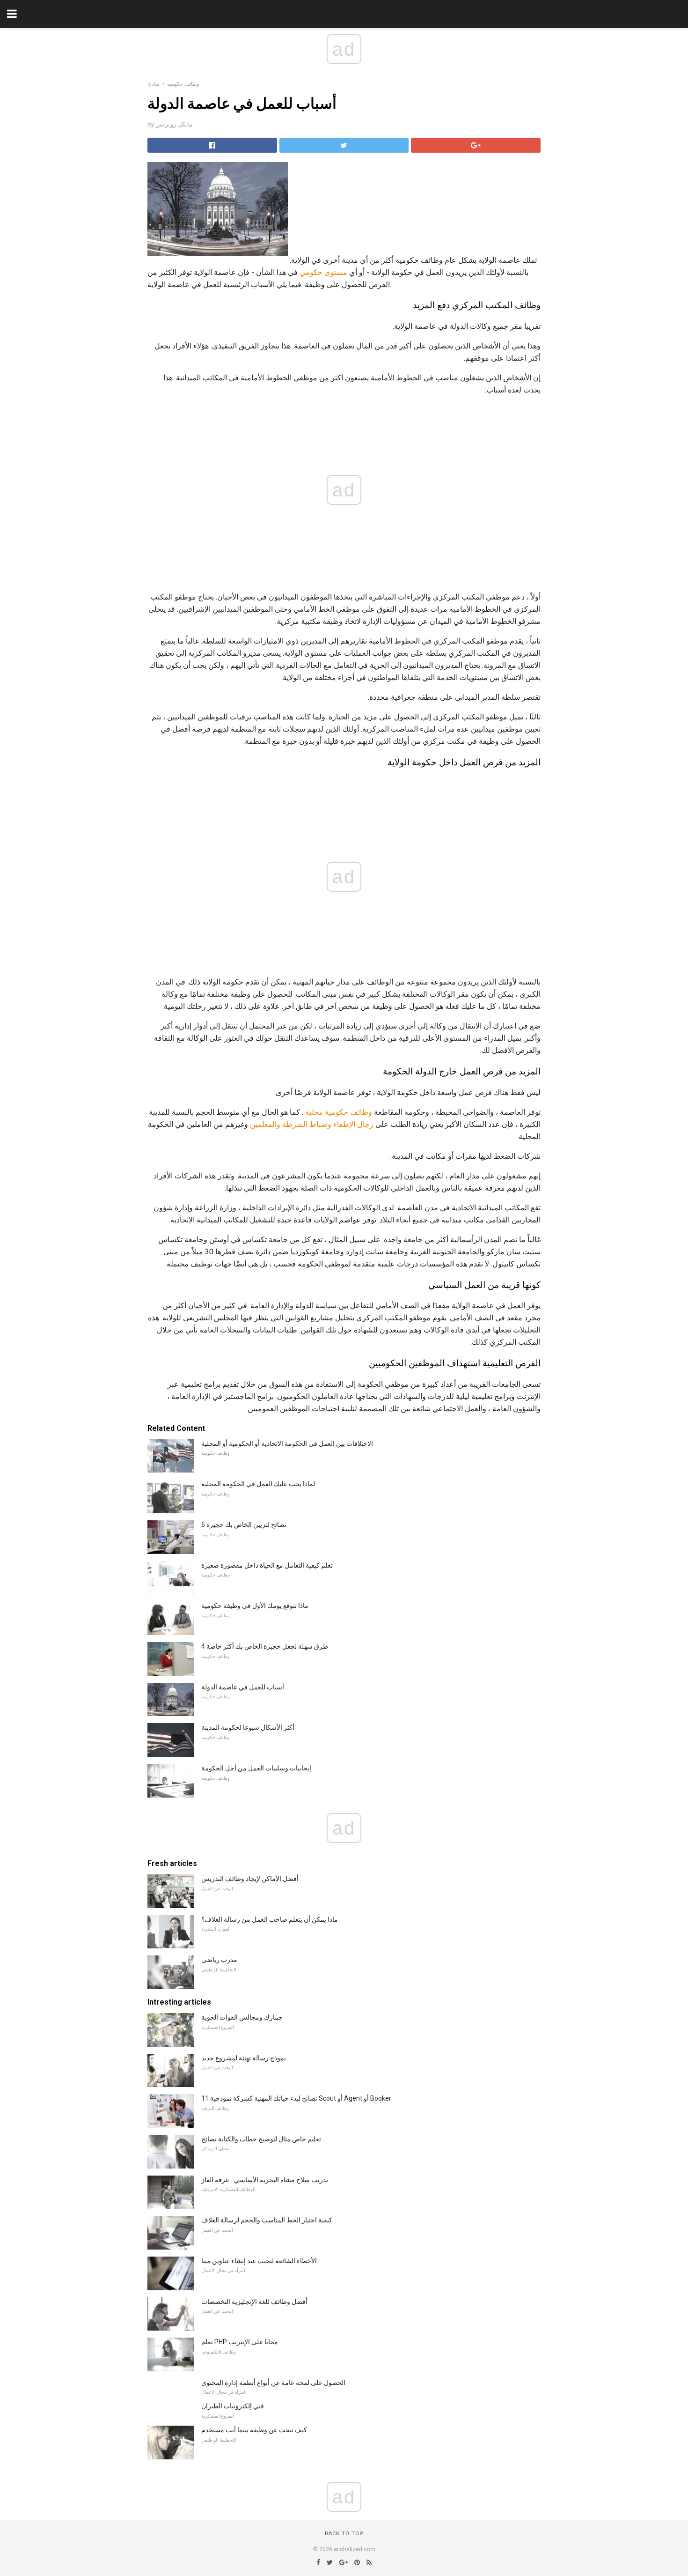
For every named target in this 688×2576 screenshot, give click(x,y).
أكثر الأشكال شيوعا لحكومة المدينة (248, 1727)
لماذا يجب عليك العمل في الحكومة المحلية (258, 1484)
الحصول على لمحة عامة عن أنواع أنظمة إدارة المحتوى (273, 2383)
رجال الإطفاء (353, 1124)
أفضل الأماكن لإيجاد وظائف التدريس (250, 1879)
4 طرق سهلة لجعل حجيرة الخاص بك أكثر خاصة (265, 1646)
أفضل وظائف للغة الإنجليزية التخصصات (254, 2302)
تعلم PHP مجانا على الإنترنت (240, 2342)
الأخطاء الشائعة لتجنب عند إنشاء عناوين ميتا (259, 2261)
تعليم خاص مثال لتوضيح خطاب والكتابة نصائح (261, 2139)
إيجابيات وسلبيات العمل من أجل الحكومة (256, 1768)
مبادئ (154, 84)
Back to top (344, 2534)
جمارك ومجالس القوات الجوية (242, 2017)
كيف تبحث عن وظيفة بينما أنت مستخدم (254, 2430)
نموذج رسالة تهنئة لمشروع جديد (244, 2058)
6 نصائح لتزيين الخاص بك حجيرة (244, 1525)
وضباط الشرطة (307, 1124)
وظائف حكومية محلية (339, 1112)
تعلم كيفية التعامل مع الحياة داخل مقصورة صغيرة (267, 1565)
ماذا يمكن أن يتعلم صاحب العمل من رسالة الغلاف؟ (270, 1919)
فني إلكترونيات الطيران (233, 2406)
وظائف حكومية (183, 84)
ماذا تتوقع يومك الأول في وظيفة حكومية (255, 1606)
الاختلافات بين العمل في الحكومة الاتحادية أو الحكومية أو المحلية (287, 1443)
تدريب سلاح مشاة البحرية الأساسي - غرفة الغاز (265, 2180)
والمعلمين (265, 1124)
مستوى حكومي (323, 272)
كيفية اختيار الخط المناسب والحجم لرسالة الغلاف (267, 2220)
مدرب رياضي (219, 1960)
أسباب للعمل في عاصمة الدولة (243, 1687)
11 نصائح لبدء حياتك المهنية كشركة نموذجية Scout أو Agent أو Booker (296, 2098)
